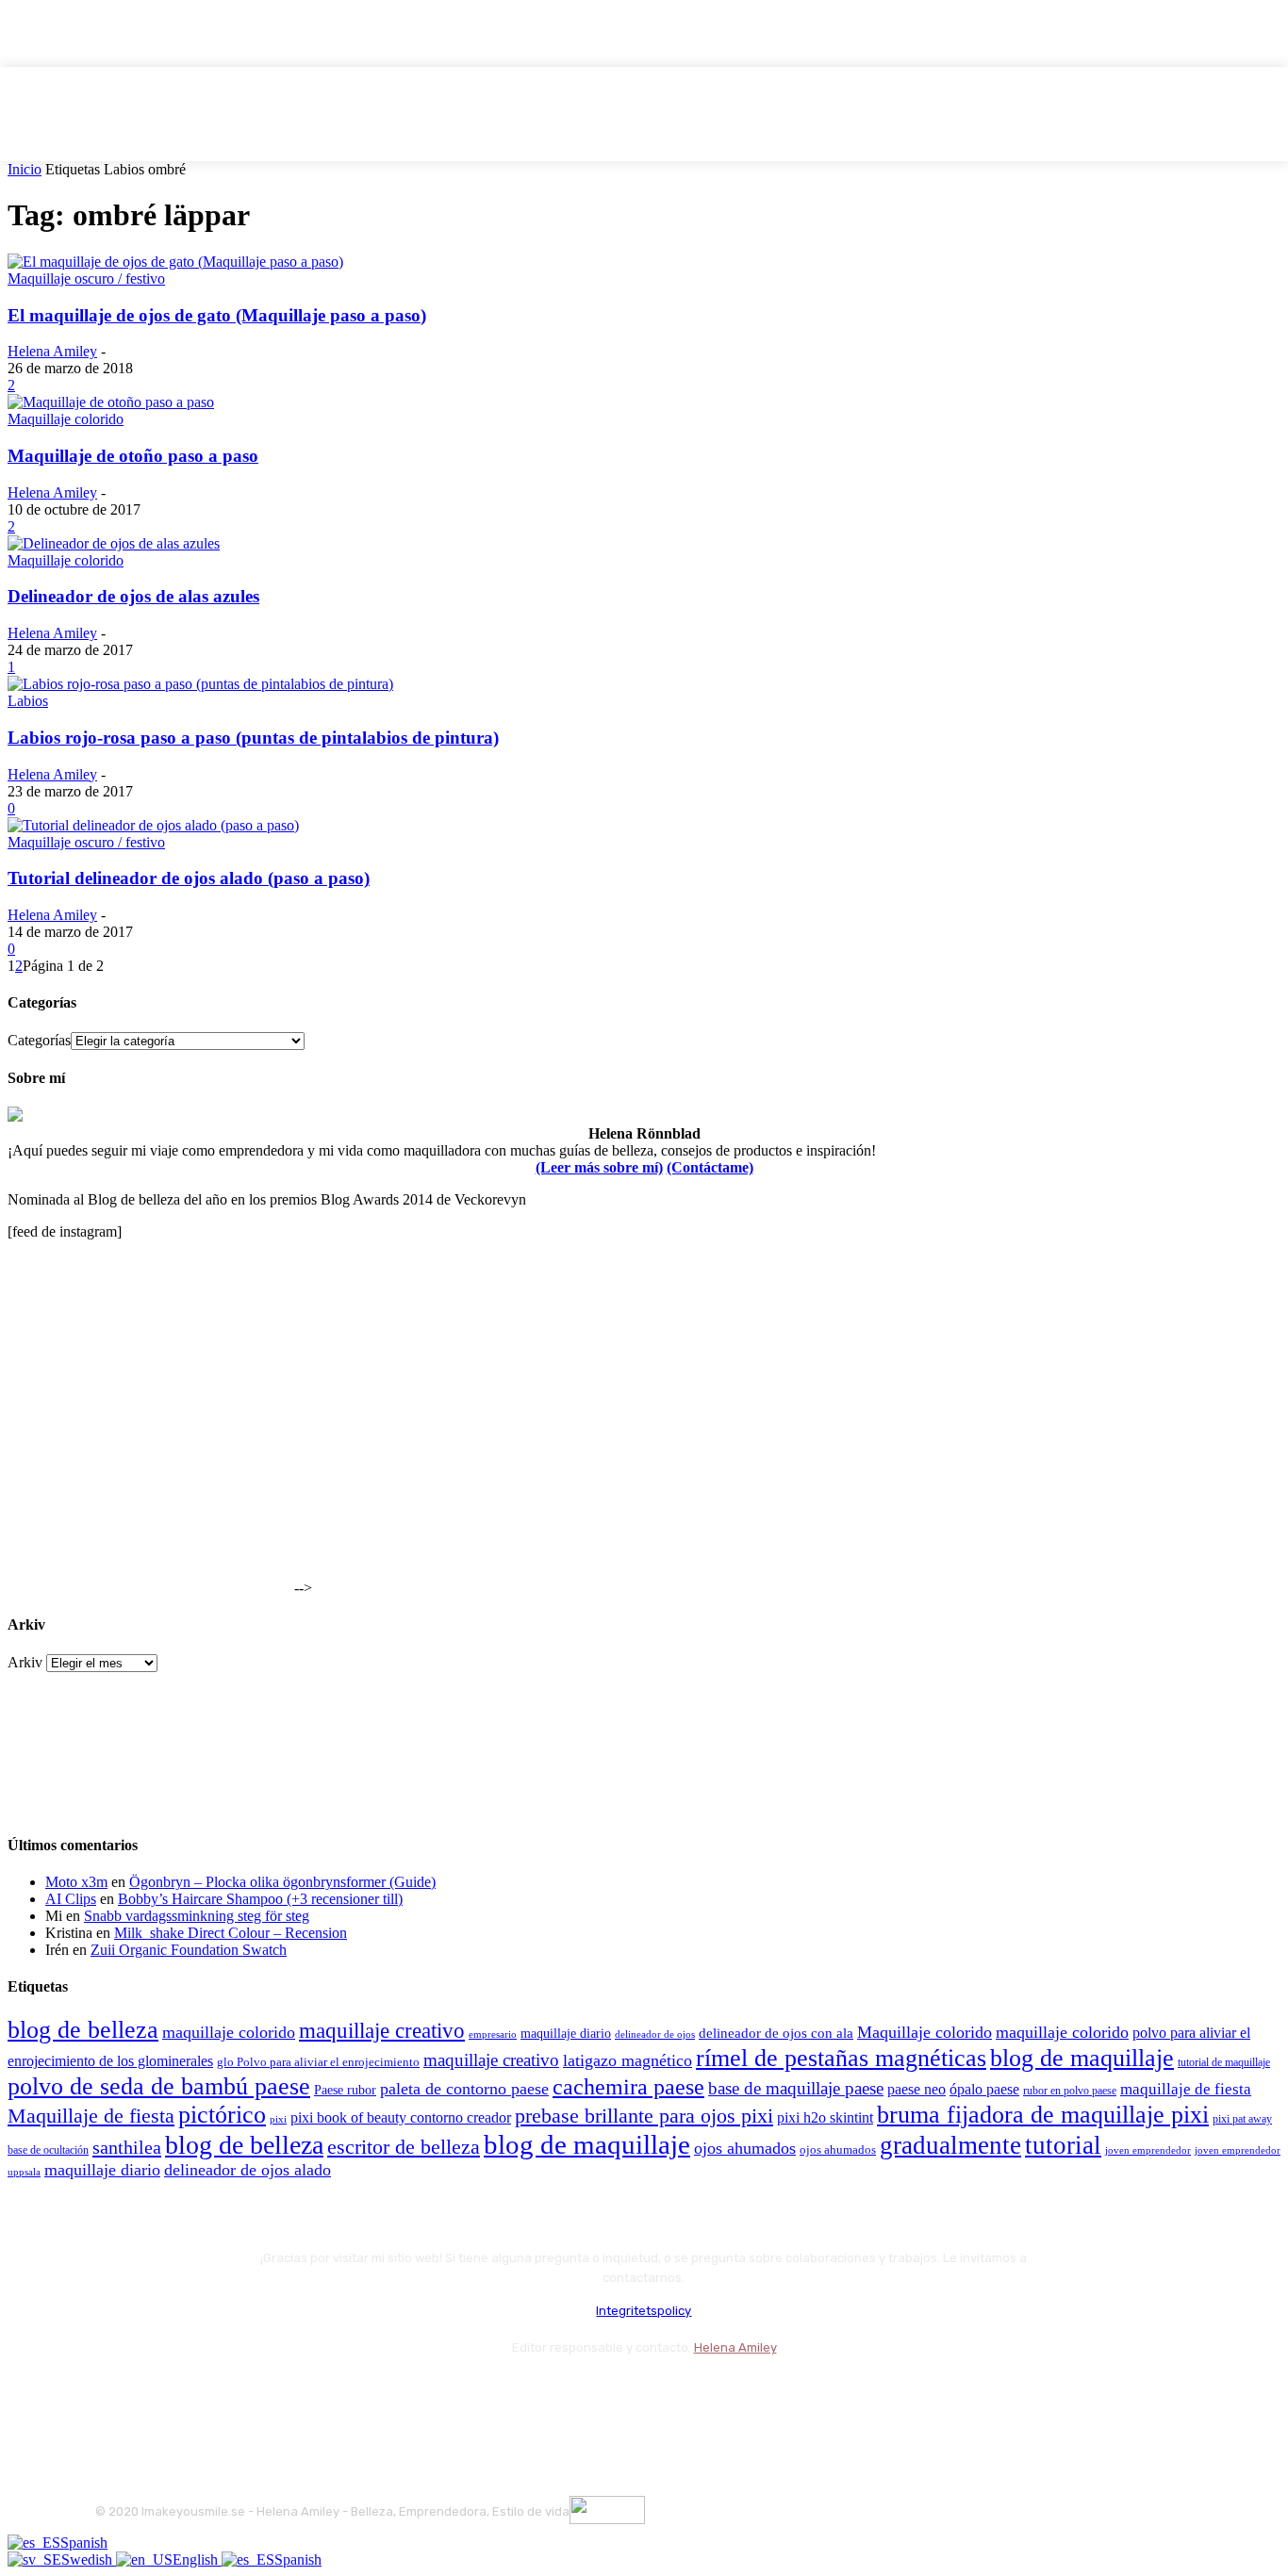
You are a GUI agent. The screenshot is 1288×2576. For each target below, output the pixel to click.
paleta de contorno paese (464, 2089)
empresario (493, 2035)
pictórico (222, 2115)
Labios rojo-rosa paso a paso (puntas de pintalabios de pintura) (253, 738)
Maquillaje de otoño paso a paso (133, 456)
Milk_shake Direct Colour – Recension (231, 1933)
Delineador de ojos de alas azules (133, 596)
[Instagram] (164, 2395)
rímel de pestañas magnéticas (841, 2058)
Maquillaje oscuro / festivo (86, 279)
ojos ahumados (745, 2148)
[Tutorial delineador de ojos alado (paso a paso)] (153, 825)
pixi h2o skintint (825, 2117)
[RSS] (264, 2395)
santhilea (127, 2147)
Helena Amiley (52, 351)
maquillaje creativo (382, 2030)
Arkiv (25, 1662)
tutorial (1063, 2145)
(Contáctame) (710, 1167)
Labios (28, 701)
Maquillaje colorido (66, 419)
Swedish (89, 2560)
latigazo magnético (627, 2060)
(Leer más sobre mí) (599, 1167)
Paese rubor (345, 2090)
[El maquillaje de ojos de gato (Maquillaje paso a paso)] (175, 262)
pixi (278, 2119)
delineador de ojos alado (248, 2170)
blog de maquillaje (1082, 2058)
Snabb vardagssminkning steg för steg (197, 1916)
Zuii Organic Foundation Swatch (189, 1950)
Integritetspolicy (644, 2311)
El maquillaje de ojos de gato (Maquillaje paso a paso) (217, 315)
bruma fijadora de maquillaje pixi (1043, 2115)
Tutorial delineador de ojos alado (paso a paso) (189, 878)
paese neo (916, 2089)
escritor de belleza (404, 2147)
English (197, 2560)
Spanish (84, 2543)
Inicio (25, 169)
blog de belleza (83, 2030)
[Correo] (214, 2395)
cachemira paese (628, 2087)
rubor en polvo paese (1070, 2091)
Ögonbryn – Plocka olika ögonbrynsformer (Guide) (282, 1882)
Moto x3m (76, 1882)
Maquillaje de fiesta (91, 2116)
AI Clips (71, 1899)
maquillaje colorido (229, 2032)
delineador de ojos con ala (776, 2033)
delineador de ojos (655, 2034)
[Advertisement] (149, 1475)
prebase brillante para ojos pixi (644, 2116)
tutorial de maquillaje (1224, 2063)
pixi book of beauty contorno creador (401, 2117)
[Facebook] (114, 2395)
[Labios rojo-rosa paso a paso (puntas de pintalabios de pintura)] (200, 684)
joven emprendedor (1148, 2150)
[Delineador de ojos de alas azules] (114, 543)
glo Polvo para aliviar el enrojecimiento (318, 2062)
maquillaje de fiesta (1186, 2089)
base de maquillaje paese (796, 2088)
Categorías (39, 1040)
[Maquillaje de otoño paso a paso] (111, 402)
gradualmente (950, 2145)
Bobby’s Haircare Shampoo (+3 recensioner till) (260, 1899)
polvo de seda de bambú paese (159, 2086)
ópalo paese (984, 2089)
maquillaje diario (566, 2034)
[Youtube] (314, 2395)
